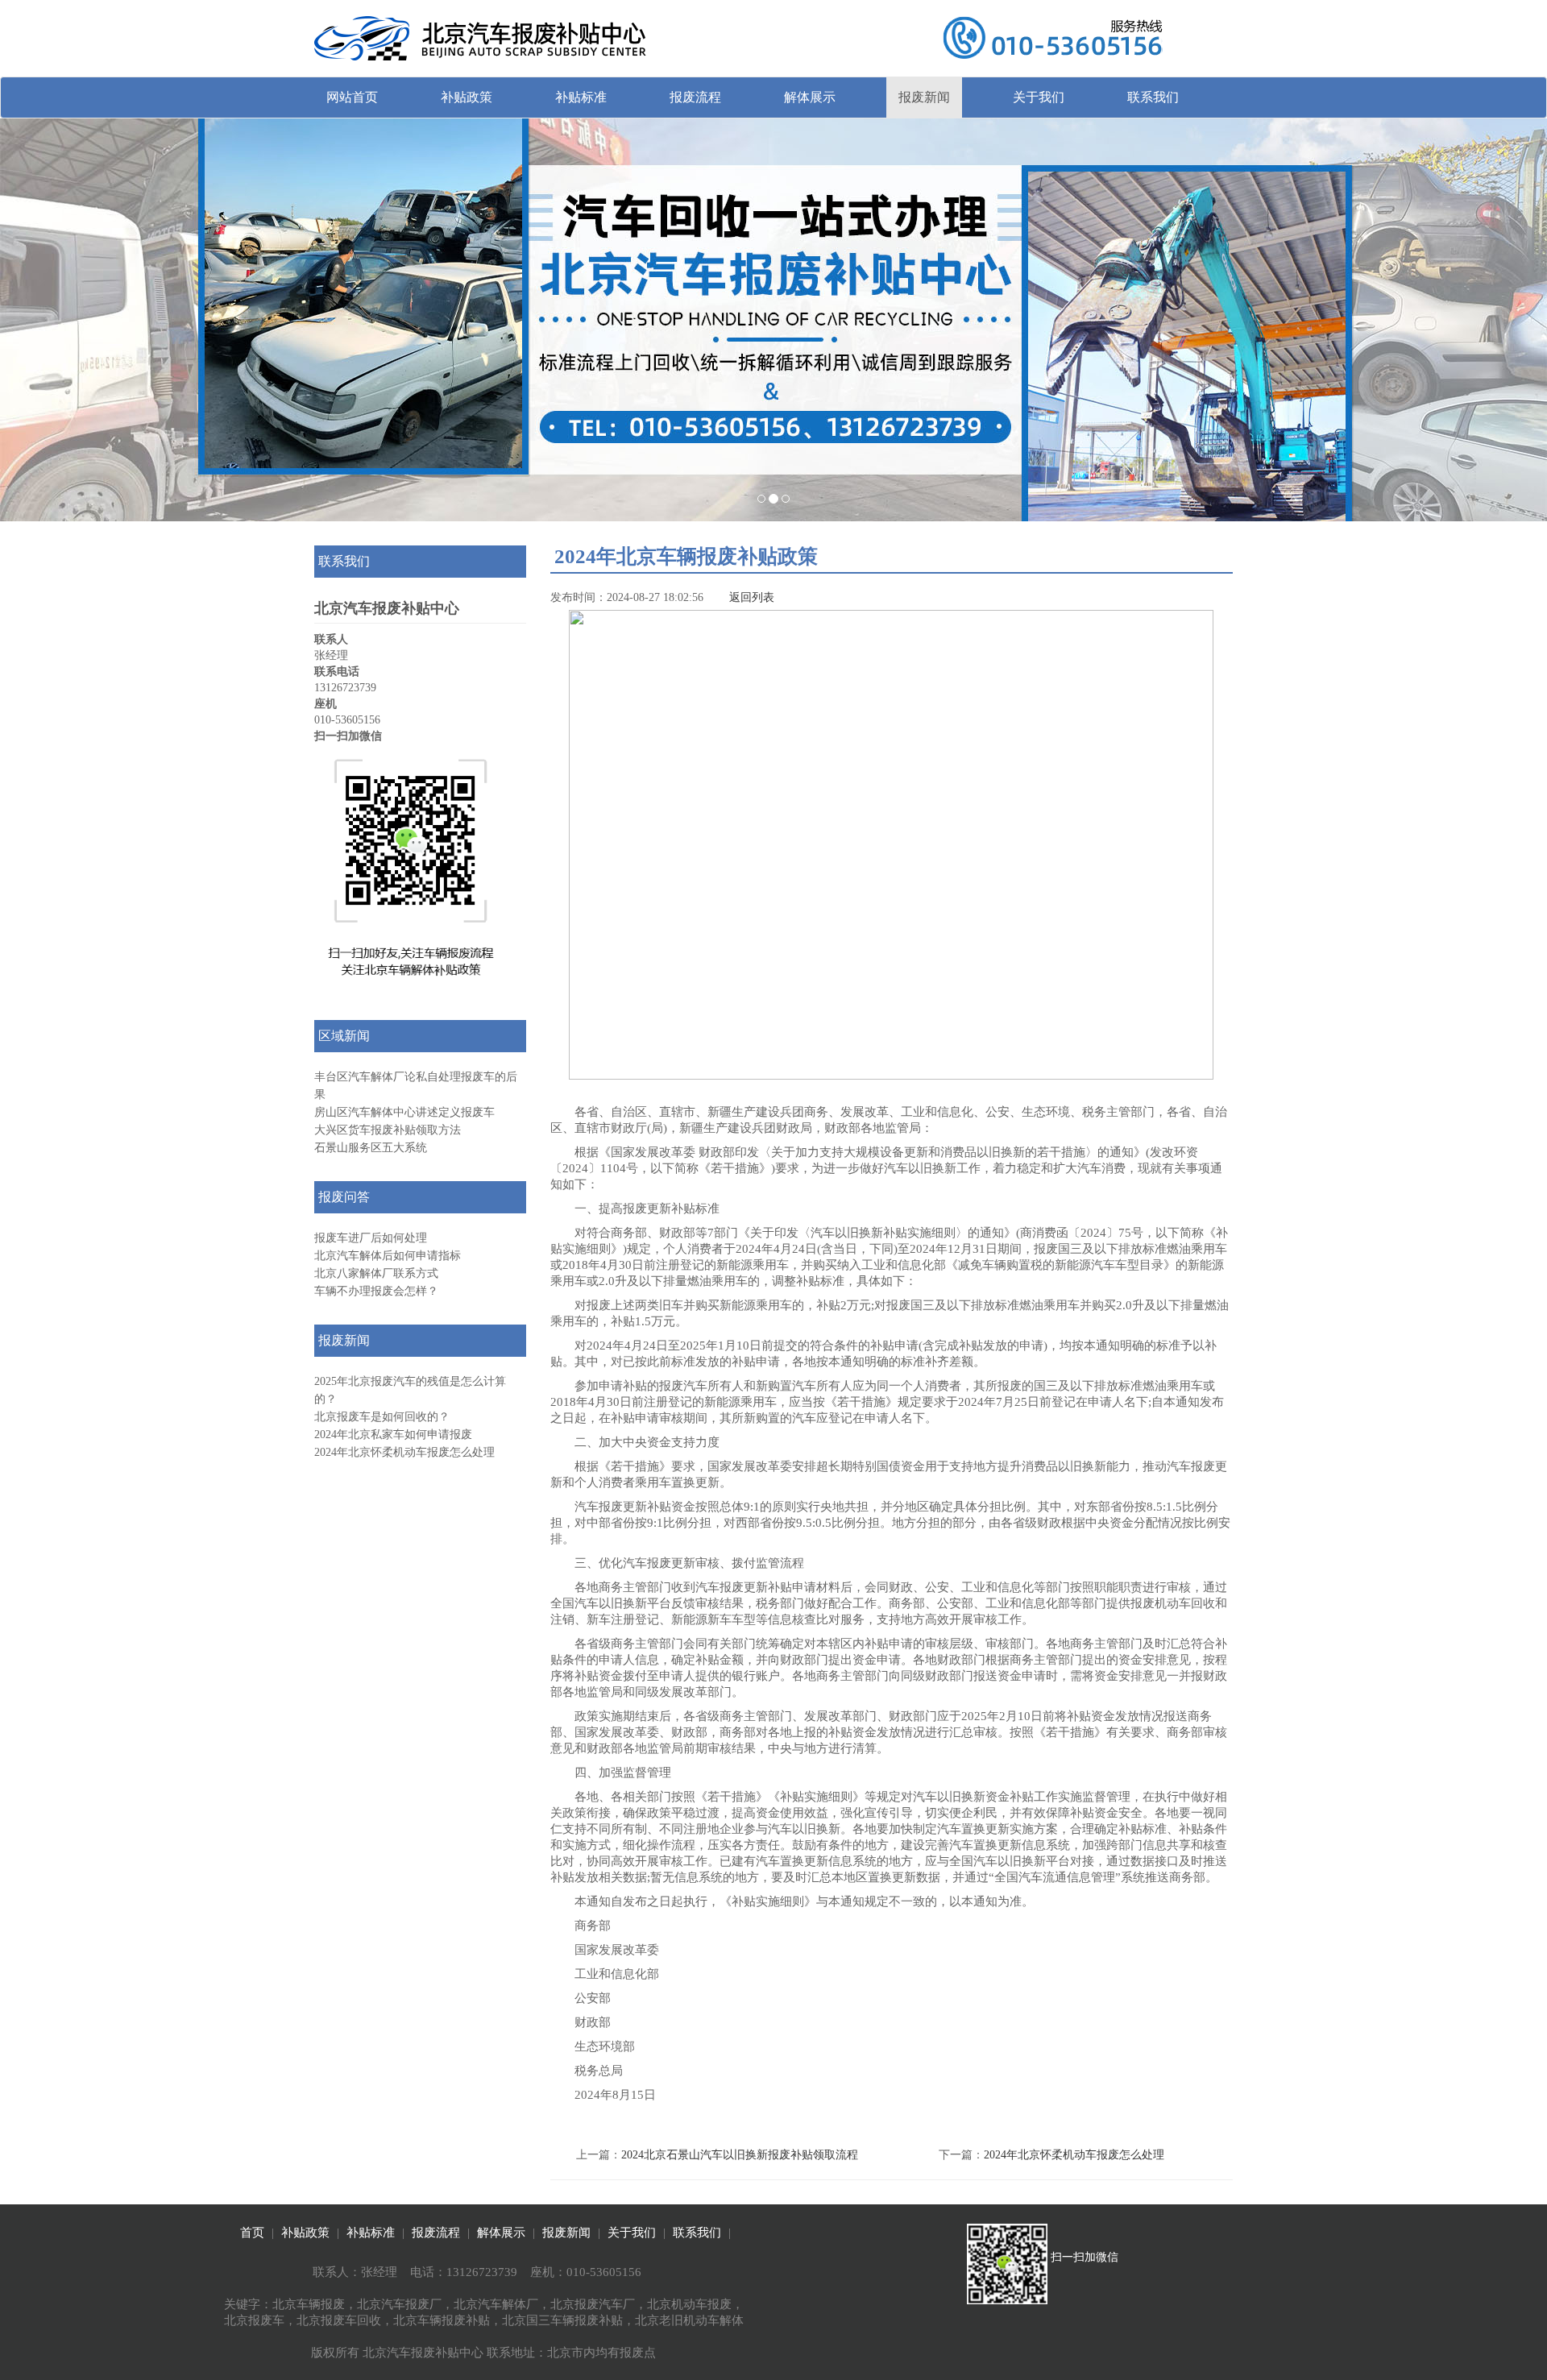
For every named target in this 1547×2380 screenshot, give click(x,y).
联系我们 (1153, 97)
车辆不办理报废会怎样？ (376, 1291)
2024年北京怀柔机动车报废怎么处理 (404, 1452)
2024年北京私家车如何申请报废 (393, 1435)
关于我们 (1039, 97)
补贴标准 (581, 97)
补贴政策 (467, 97)
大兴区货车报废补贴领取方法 (388, 1130)
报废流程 (695, 97)
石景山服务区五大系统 (371, 1148)
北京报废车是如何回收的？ (382, 1417)
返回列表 (752, 597)
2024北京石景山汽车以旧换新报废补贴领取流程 (740, 2155)
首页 (252, 2233)
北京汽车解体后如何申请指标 (388, 1256)
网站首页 (352, 97)
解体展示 (810, 97)
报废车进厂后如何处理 (371, 1238)
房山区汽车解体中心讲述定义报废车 (404, 1112)
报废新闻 (924, 97)
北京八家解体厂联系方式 (376, 1273)
